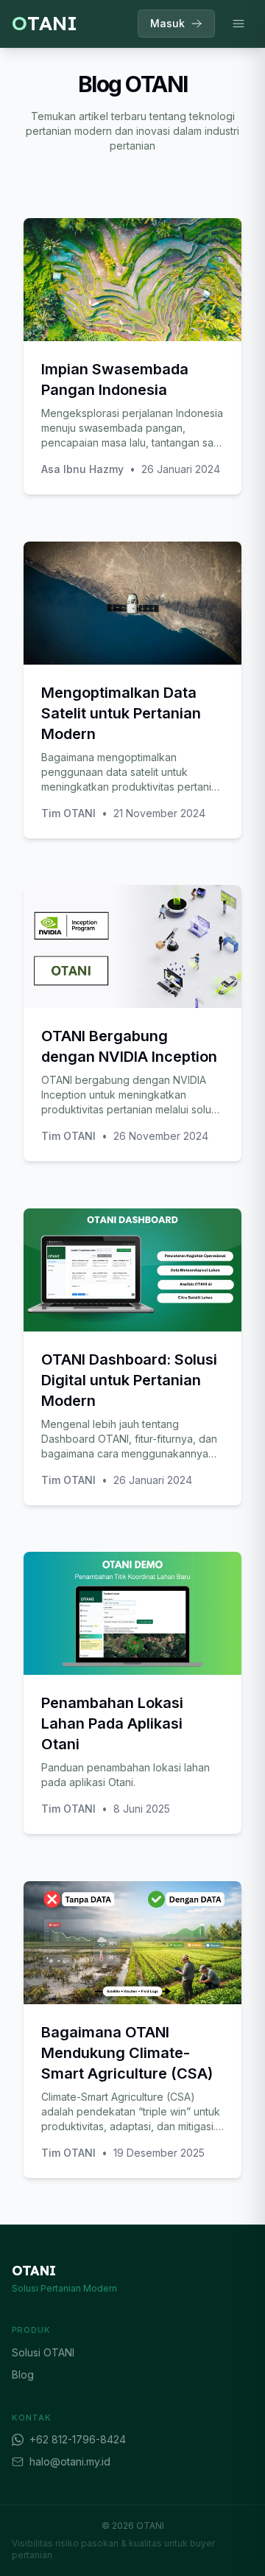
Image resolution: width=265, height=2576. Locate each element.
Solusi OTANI (43, 2352)
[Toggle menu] (239, 24)
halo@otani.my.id (70, 2461)
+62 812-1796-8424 (78, 2439)
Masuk (167, 23)
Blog (23, 2374)
